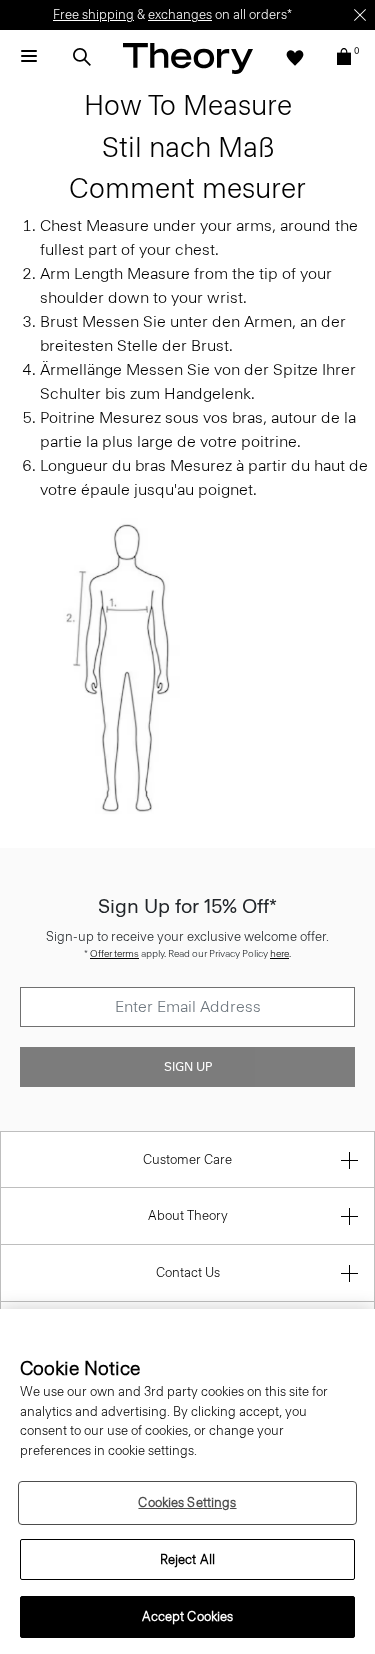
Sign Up (188, 1067)
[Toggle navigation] (29, 57)
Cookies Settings (187, 1502)
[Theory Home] (188, 57)
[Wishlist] (295, 57)
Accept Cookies (188, 1616)
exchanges (180, 14)
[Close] (360, 15)
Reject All (187, 1559)
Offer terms (114, 953)
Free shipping (93, 14)
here (279, 953)
